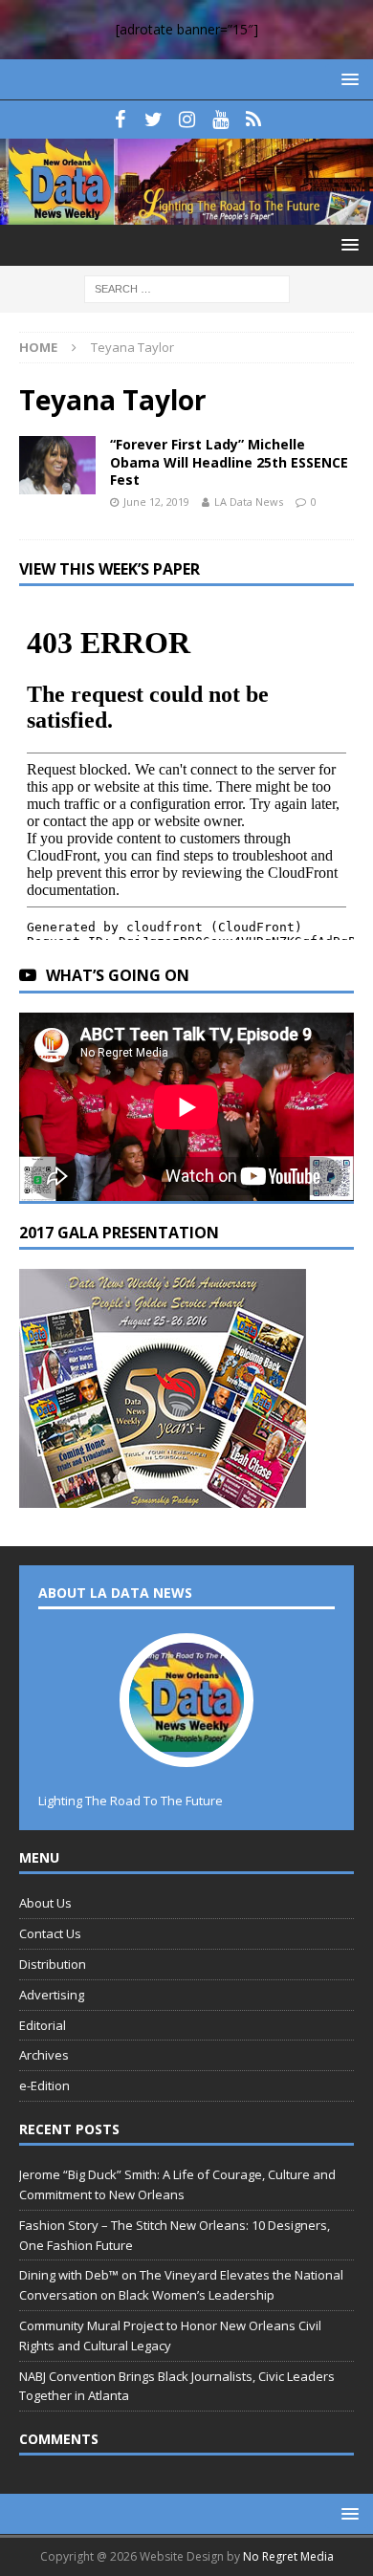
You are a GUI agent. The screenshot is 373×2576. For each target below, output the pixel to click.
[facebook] (120, 120)
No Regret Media (288, 2556)
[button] (347, 79)
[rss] (254, 120)
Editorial (43, 2025)
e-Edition (44, 2085)
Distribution (53, 1964)
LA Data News (249, 502)
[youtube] (220, 120)
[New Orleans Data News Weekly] (186, 214)
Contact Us (50, 1933)
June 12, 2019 (156, 502)
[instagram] (187, 120)
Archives (44, 2055)
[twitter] (154, 120)
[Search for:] (187, 288)
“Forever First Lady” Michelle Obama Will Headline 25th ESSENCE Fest (229, 461)
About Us (45, 1903)
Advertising (52, 1995)
